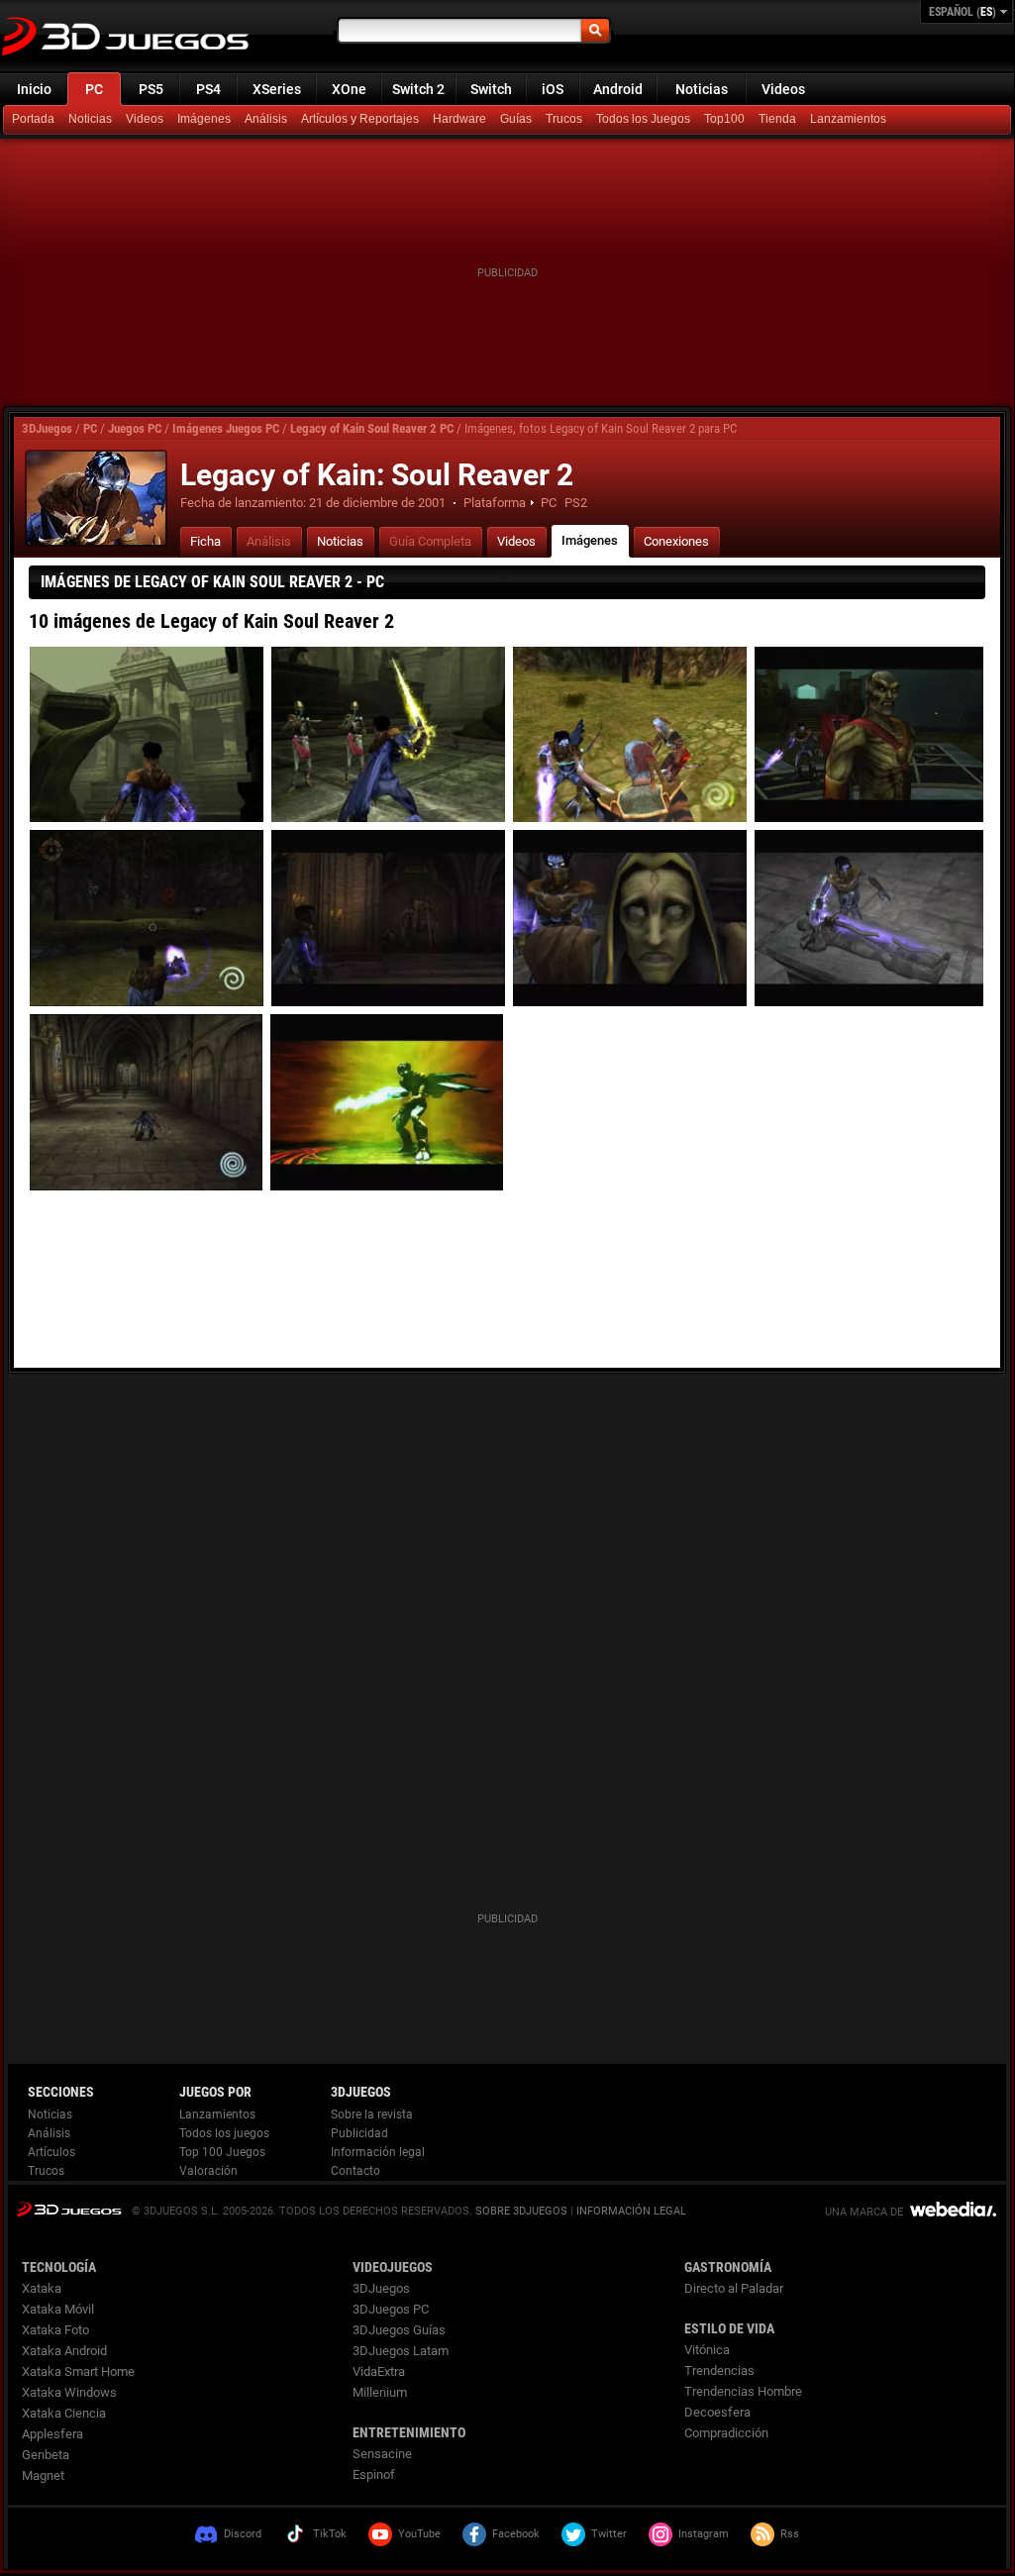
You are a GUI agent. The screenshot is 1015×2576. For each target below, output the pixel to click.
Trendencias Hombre (743, 2391)
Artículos (51, 2152)
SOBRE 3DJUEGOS (521, 2211)
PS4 (208, 89)
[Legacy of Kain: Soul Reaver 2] (96, 498)
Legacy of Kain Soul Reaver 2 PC (372, 428)
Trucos (564, 119)
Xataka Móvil (58, 2309)
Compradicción (726, 2433)
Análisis (266, 119)
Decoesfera (717, 2412)
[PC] (779, 120)
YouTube (419, 2534)
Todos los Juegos (643, 119)
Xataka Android (64, 2351)
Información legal (378, 2152)
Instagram (704, 2534)
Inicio (34, 89)
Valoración (208, 2171)
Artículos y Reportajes (360, 119)
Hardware (459, 119)
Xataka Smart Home (78, 2371)
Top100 (724, 119)
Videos (783, 89)
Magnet (43, 2475)
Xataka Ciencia (64, 2413)
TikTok (330, 2534)
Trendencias (719, 2370)
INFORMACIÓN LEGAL (631, 2211)
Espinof (374, 2474)
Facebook (516, 2534)
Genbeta (46, 2455)
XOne (349, 89)
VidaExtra (379, 2371)
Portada (33, 119)
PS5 (151, 89)
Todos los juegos (224, 2133)
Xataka (42, 2288)
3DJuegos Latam (401, 2351)
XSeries (277, 89)
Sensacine (382, 2454)
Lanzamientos (848, 119)
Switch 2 (418, 89)
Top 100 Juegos (222, 2152)
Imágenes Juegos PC (226, 428)
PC (94, 89)
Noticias (702, 89)
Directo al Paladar (734, 2288)
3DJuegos (47, 428)
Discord (243, 2534)
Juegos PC (135, 428)
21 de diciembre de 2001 (377, 503)
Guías (516, 119)
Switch (491, 89)
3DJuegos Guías (399, 2330)
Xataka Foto (55, 2330)
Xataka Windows (69, 2392)
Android (618, 89)
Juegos (69, 2209)
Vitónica (707, 2350)
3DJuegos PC (391, 2309)
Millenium (380, 2392)
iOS (553, 89)
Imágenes (204, 119)
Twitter (609, 2534)
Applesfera (52, 2434)
